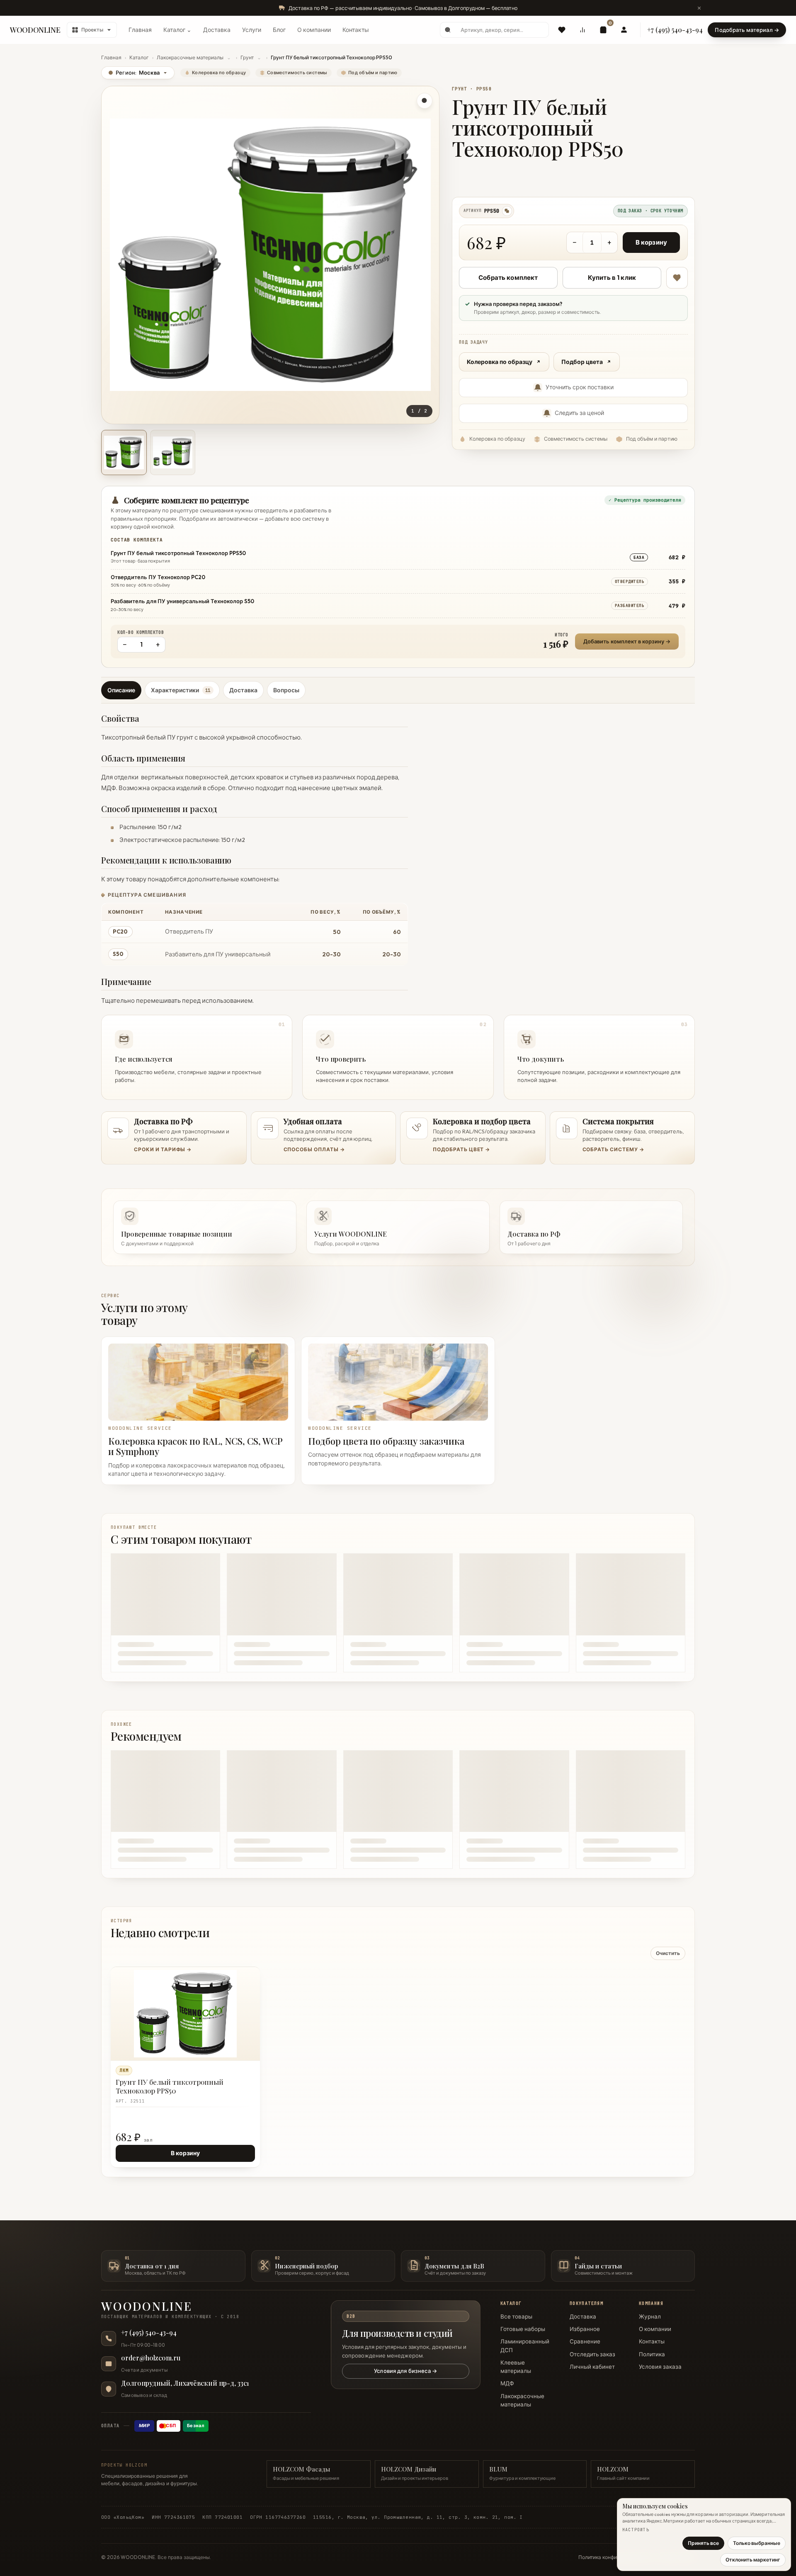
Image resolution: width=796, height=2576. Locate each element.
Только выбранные (757, 2543)
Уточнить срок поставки (580, 387)
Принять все (703, 2543)
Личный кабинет (592, 2367)
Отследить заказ (592, 2354)
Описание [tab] (121, 690)
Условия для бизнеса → (405, 2371)
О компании (314, 30)
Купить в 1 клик (612, 278)
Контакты (356, 30)
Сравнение (585, 2341)
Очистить (668, 1953)
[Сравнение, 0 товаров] (582, 30)
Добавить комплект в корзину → (627, 641)
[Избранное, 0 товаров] (562, 30)
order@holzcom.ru (151, 2358)
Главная (140, 30)
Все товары (516, 2316)
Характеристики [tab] (181, 690)
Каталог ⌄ (177, 30)
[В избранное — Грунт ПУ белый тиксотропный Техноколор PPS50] (677, 278)
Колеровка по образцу (500, 362)
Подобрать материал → (747, 30)
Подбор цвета (582, 362)
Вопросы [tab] (286, 690)
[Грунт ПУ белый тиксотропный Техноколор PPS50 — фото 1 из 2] (124, 453)
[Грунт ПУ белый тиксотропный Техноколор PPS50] (185, 2014)
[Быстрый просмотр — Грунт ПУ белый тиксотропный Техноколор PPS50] (235, 1977)
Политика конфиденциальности (616, 2557)
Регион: (134, 73)
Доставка (217, 30)
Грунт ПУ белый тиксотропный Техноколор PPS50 (170, 2086)
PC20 (120, 931)
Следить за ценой (579, 413)
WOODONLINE (35, 30)
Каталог (139, 57)
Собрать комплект (508, 278)
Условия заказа (660, 2367)
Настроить (636, 2530)
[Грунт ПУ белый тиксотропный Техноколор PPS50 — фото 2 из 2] (173, 453)
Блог (279, 30)
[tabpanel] (398, 904)
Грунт (247, 57)
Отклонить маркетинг (753, 2560)
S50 (118, 954)
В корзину (651, 242)
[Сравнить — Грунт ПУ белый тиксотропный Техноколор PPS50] (250, 1992)
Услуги (252, 30)
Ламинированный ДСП (525, 2346)
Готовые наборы (523, 2329)
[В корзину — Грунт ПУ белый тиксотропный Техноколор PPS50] (235, 1992)
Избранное (585, 2329)
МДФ (507, 2383)
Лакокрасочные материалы (190, 57)
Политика (652, 2354)
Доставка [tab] (243, 690)
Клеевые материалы (516, 2367)
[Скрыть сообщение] (699, 8)
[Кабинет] (624, 30)
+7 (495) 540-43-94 (675, 30)
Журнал (650, 2316)
